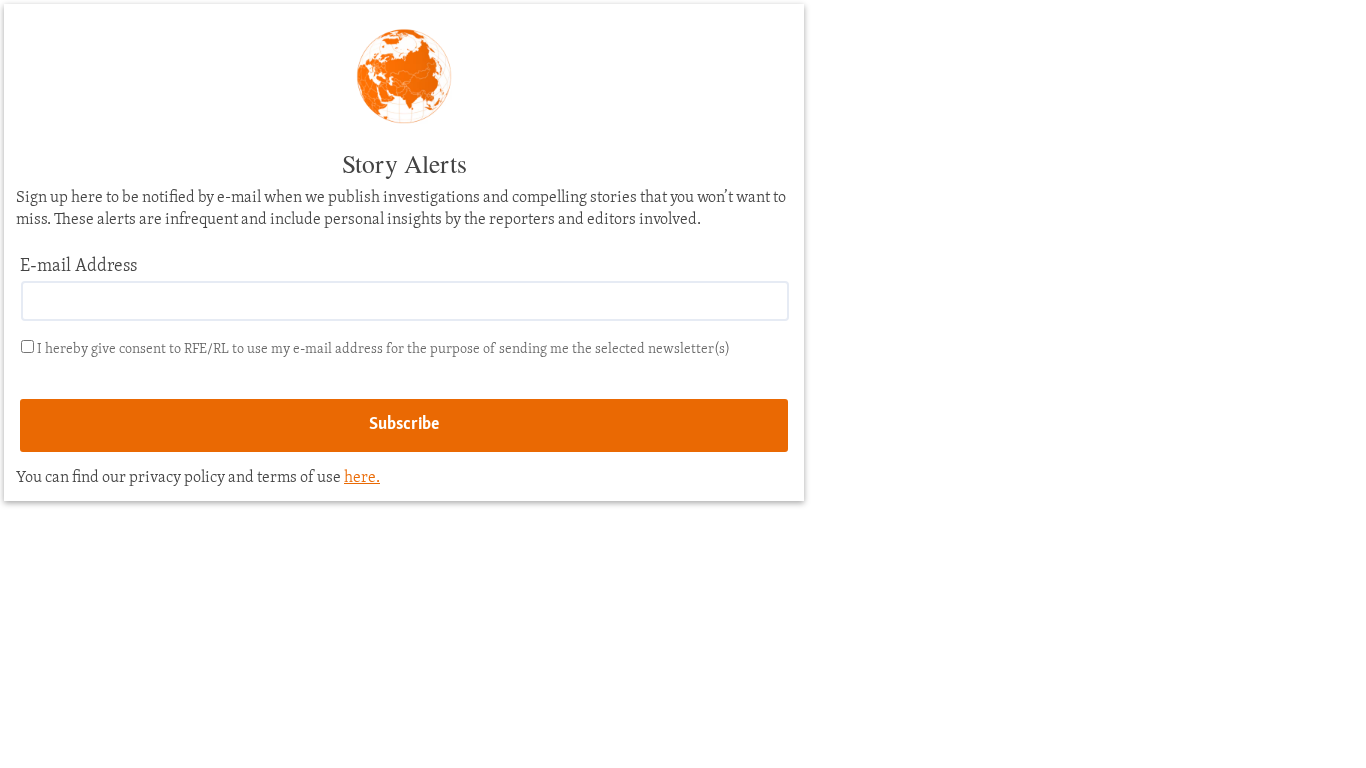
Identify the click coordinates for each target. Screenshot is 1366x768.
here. (362, 478)
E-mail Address (78, 267)
